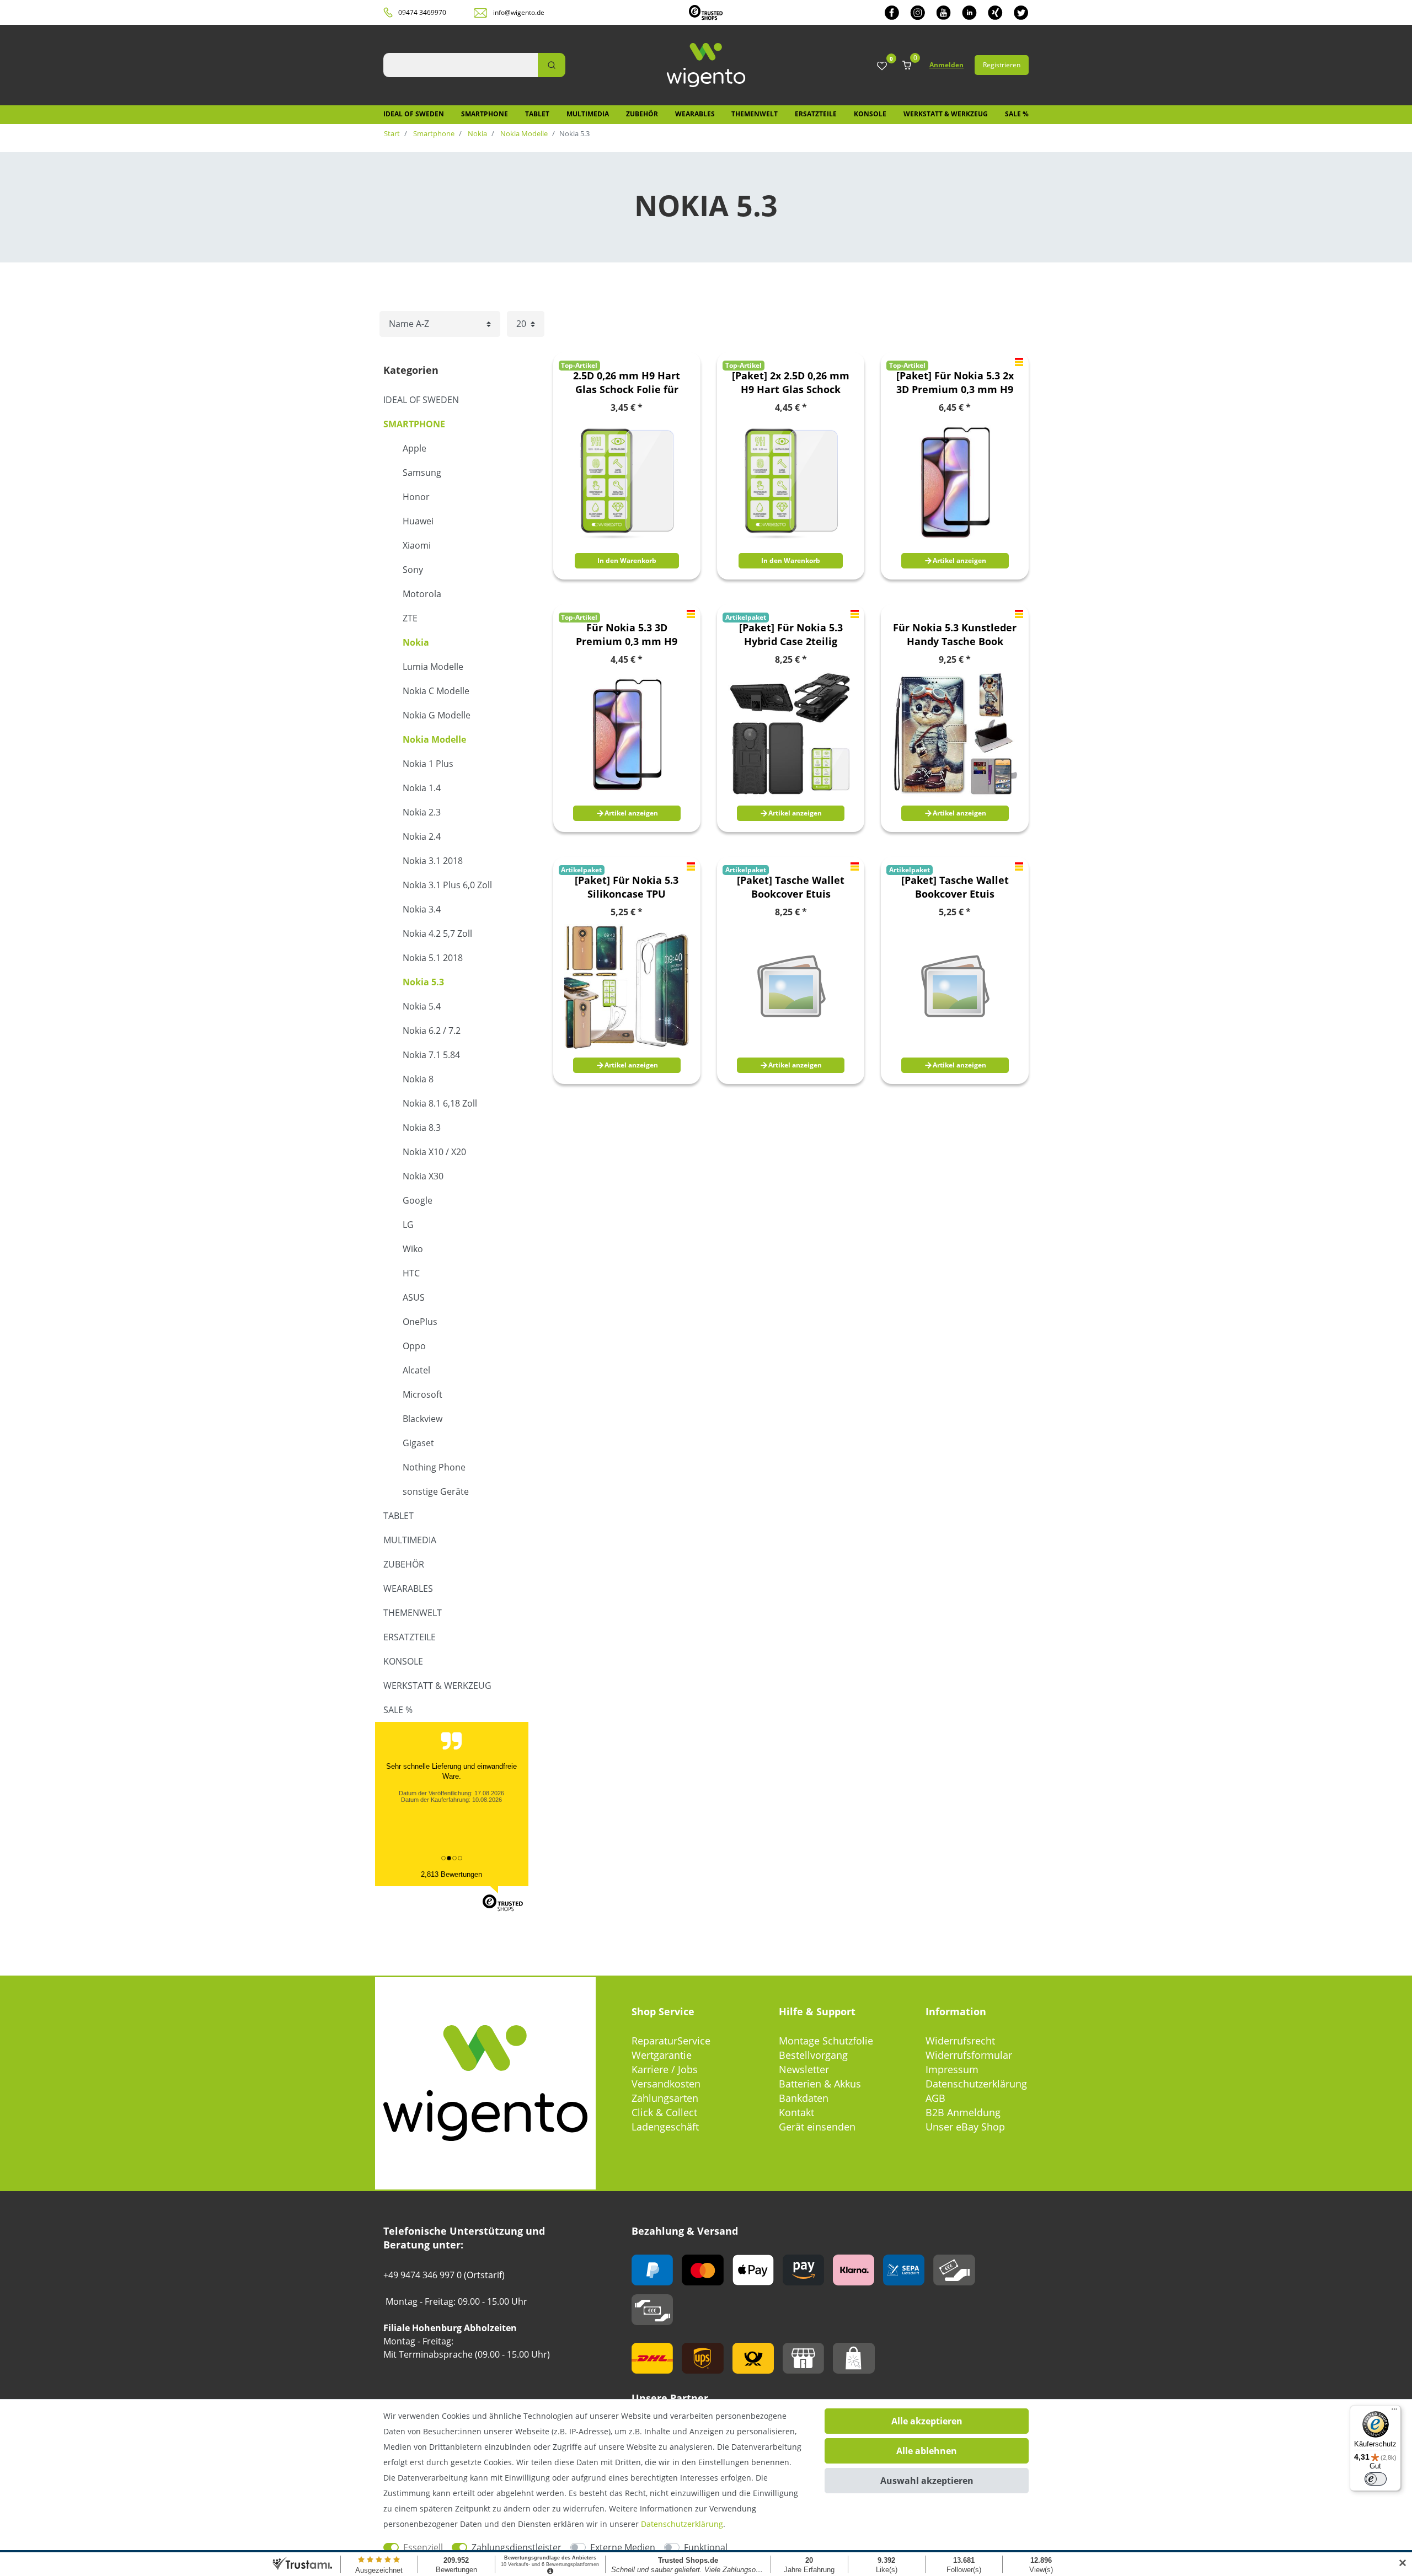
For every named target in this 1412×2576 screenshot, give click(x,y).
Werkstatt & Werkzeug (946, 114)
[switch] (1376, 2479)
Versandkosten (666, 2084)
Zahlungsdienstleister (517, 2547)
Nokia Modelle (523, 133)
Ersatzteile (816, 114)
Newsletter (804, 2069)
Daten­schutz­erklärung (682, 2524)
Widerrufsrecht (960, 2041)
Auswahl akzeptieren (927, 2481)
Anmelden (946, 65)
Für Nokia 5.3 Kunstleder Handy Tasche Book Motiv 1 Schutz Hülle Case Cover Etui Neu (955, 635)
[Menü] (1394, 2412)
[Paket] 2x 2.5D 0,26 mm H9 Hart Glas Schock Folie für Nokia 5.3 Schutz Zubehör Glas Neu (791, 383)
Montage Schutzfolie (826, 2041)
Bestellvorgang (813, 2055)
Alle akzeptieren (927, 2421)
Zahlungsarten (665, 2098)
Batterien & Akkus (820, 2084)
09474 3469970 (422, 12)
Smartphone (485, 114)
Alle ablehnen (927, 2451)
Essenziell (423, 2547)
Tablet (537, 114)
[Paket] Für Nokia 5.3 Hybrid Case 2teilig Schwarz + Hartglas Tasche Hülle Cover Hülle (791, 635)
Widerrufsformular (969, 2055)
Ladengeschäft (665, 2127)
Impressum (952, 2069)
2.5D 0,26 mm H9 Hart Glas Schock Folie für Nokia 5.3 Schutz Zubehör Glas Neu (627, 383)
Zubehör (642, 114)
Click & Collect (664, 2112)
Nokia (477, 133)
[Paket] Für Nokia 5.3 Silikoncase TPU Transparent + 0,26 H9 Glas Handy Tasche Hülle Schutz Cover (627, 887)
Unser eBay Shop (965, 2127)
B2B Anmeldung (963, 2112)
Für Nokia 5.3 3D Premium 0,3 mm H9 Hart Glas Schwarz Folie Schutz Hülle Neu (627, 635)
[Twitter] (1021, 12)
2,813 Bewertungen (451, 1874)
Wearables (695, 114)
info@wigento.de (519, 12)
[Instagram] (918, 12)
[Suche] (552, 65)
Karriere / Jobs (665, 2069)
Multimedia (588, 114)
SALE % (1017, 114)
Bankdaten (804, 2098)
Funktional (706, 2547)
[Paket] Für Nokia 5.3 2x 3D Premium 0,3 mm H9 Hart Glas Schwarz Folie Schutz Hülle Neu (955, 383)
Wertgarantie (662, 2055)
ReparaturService (671, 2041)
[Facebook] (892, 12)
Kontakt (796, 2112)
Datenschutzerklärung (976, 2084)
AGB (935, 2098)
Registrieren (1002, 65)
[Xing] (995, 12)
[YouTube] (943, 12)
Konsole (870, 114)
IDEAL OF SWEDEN (414, 114)
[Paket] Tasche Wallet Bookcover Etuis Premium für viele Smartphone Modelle (791, 887)
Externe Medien (623, 2547)
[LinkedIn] (969, 12)
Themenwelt (755, 114)
